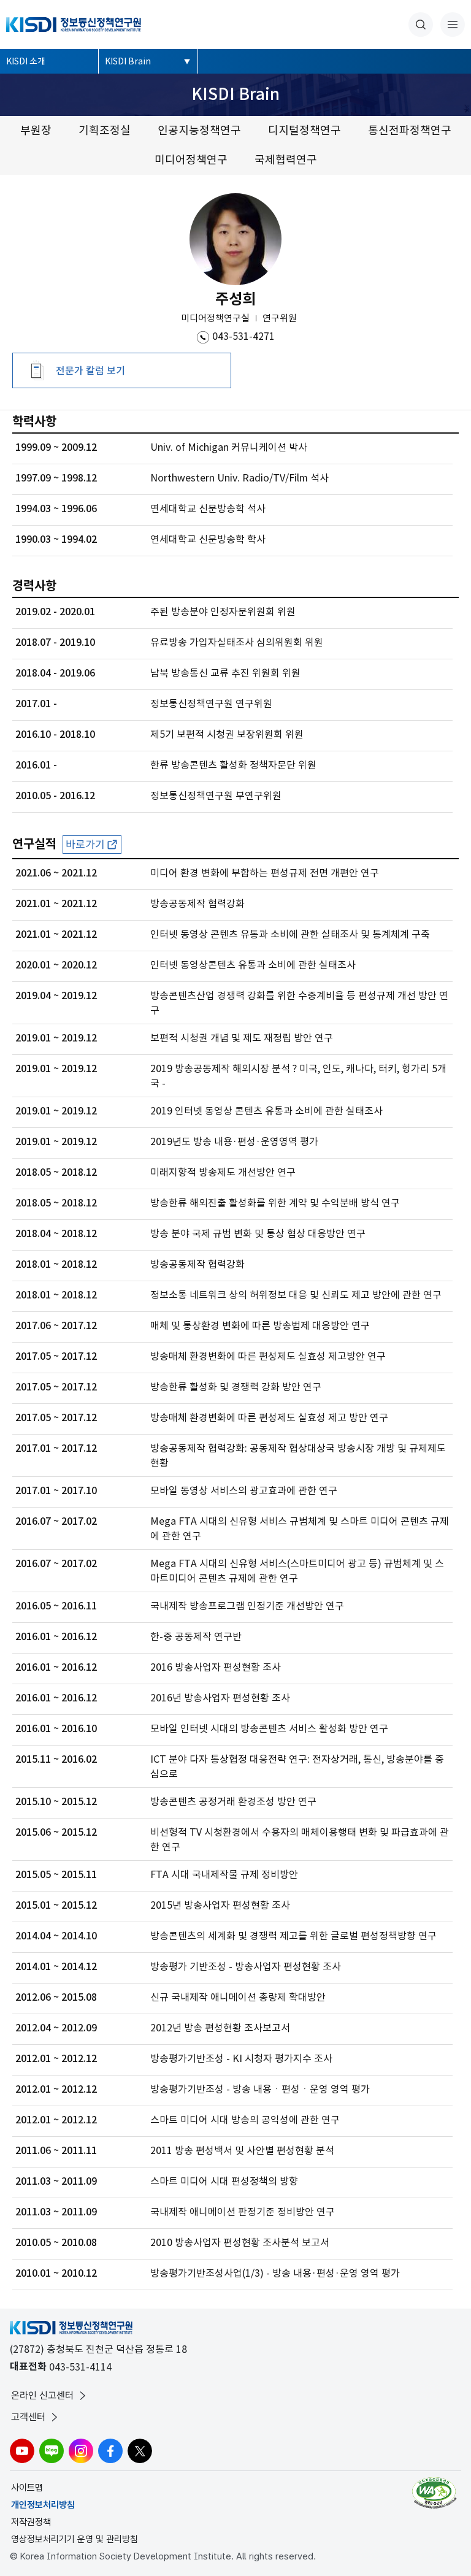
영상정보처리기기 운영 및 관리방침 (75, 2539)
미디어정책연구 (191, 160)
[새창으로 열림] (436, 2493)
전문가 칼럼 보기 (90, 370)
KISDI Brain (128, 61)
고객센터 (28, 2417)
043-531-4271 (243, 336)
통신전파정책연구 (410, 130)
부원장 (36, 130)
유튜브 (22, 2451)
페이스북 (110, 2451)
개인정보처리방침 (43, 2505)
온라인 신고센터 (42, 2395)
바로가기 (85, 845)
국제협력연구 (286, 160)
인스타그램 (81, 2451)
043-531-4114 (80, 2367)
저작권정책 (31, 2522)
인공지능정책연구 (199, 130)
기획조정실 (105, 130)
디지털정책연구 (304, 130)
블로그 (52, 2451)
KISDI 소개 (26, 61)
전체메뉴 (453, 25)
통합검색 (421, 25)
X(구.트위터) (140, 2451)
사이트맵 (27, 2488)
